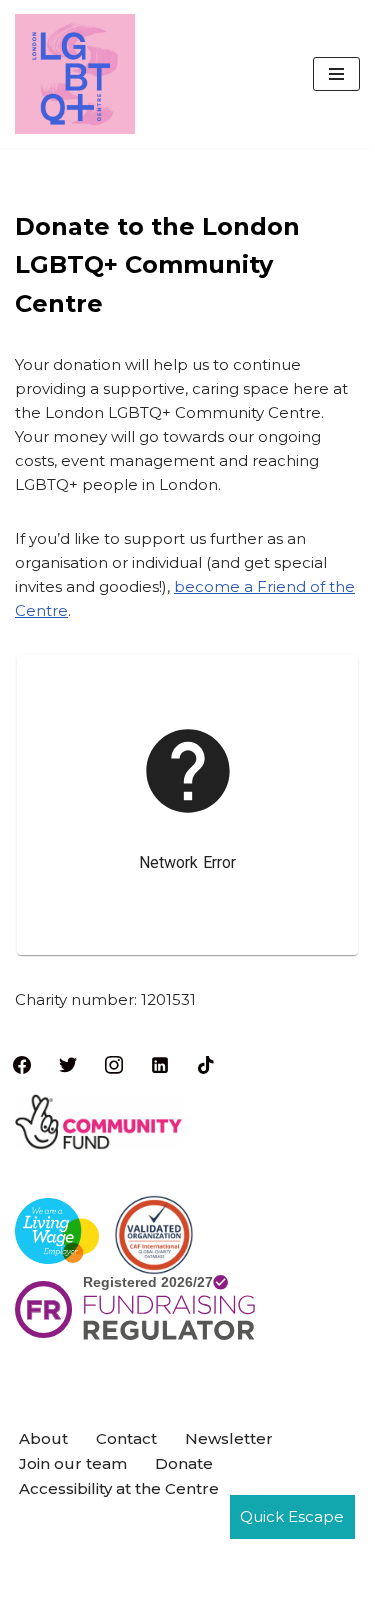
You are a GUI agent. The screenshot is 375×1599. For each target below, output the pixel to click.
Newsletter (229, 1438)
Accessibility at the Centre (119, 1488)
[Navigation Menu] (336, 74)
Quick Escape (292, 1516)
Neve (91, 1528)
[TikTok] (206, 1063)
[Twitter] (68, 1063)
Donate (184, 1463)
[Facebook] (22, 1063)
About (43, 1438)
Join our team (73, 1463)
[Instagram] (114, 1063)
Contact (126, 1438)
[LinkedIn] (160, 1063)
